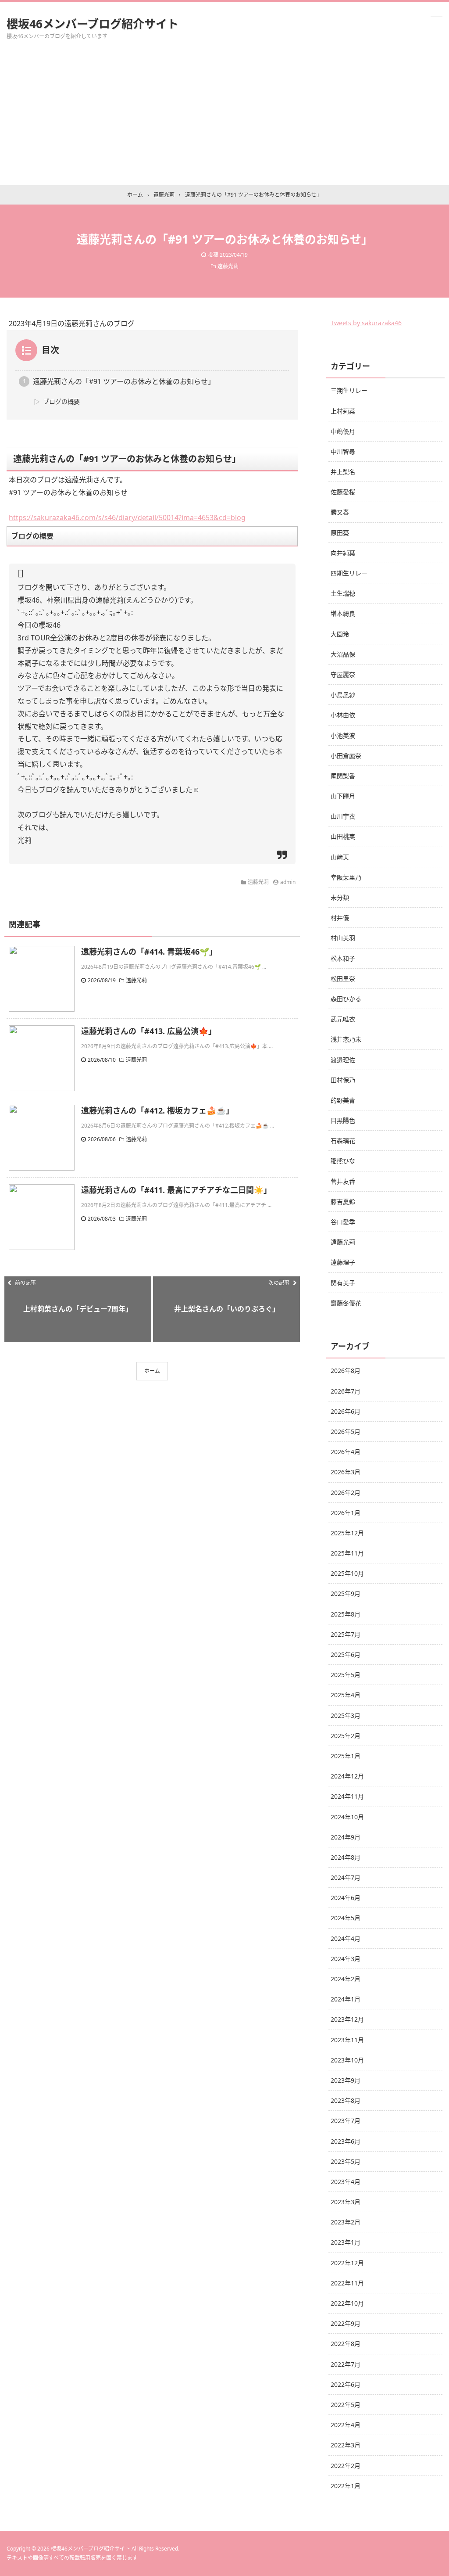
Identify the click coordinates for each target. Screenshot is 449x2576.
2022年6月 (346, 2384)
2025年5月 (346, 1675)
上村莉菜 (343, 411)
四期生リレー (349, 573)
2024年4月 (346, 1938)
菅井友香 (343, 1181)
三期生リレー (349, 390)
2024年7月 (346, 1877)
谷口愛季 (343, 1222)
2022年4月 (346, 2425)
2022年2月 (346, 2466)
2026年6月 (346, 1411)
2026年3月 (346, 1472)
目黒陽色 (343, 1120)
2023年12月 (347, 2019)
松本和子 (343, 958)
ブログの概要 (61, 401)
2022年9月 (346, 2323)
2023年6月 (346, 2141)
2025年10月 (347, 1573)
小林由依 (343, 715)
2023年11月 (347, 2040)
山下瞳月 (343, 796)
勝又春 (340, 512)
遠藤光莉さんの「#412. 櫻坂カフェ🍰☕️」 (157, 1110)
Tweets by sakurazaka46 (366, 323)
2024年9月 (346, 1837)
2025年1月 (346, 1756)
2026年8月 (346, 1371)
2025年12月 (347, 1533)
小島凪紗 (343, 695)
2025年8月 (346, 1614)
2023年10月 (347, 2060)
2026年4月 (346, 1452)
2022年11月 (347, 2283)
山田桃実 (343, 836)
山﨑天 (340, 857)
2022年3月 (346, 2445)
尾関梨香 (343, 776)
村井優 (340, 918)
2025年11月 (347, 1553)
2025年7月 (346, 1634)
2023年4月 (346, 2182)
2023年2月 (346, 2222)
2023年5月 (346, 2161)
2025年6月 (346, 1654)
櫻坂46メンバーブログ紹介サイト (93, 24)
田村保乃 (343, 1080)
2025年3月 (346, 1716)
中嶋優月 (343, 431)
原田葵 (340, 533)
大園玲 (340, 634)
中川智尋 (343, 451)
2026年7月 (346, 1391)
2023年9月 (346, 2080)
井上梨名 (343, 472)
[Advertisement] (224, 119)
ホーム (152, 1371)
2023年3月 (346, 2202)
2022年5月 (346, 2405)
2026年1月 (346, 1513)
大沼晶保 (343, 654)
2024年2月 (346, 1979)
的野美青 (343, 1100)
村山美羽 (343, 938)
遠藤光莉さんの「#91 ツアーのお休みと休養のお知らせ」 (124, 381)
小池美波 (343, 735)
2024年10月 (347, 1817)
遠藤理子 (343, 1262)
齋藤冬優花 (346, 1303)
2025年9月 (346, 1593)
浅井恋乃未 (346, 1039)
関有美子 (343, 1283)
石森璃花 (343, 1141)
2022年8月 (346, 2344)
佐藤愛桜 (343, 492)
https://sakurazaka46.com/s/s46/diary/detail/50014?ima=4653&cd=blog (127, 517)
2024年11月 (347, 1796)
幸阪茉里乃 (346, 877)
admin (288, 882)
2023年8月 (346, 2100)
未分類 (340, 897)
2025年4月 (346, 1695)
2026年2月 (346, 1493)
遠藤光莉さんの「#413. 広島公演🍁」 (149, 1031)
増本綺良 (343, 613)
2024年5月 (346, 1918)
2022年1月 (346, 2486)
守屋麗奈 (343, 674)
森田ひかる (346, 999)
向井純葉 (343, 553)
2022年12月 (347, 2263)
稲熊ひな (343, 1161)
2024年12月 (347, 1776)
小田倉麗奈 (346, 756)
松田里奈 (343, 979)
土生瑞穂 (343, 593)
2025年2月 (346, 1736)
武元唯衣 (343, 1019)
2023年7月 (346, 2121)
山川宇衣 (343, 816)
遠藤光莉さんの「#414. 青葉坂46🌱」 (149, 952)
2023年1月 (346, 2242)
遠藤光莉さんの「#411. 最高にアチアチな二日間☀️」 (176, 1190)
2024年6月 (346, 1898)
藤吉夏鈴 (343, 1202)
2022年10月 (347, 2303)
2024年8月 (346, 1857)
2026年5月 (346, 1432)
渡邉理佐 (343, 1060)
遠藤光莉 (228, 266)
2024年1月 (346, 1999)
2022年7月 (346, 2364)
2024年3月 (346, 1959)
